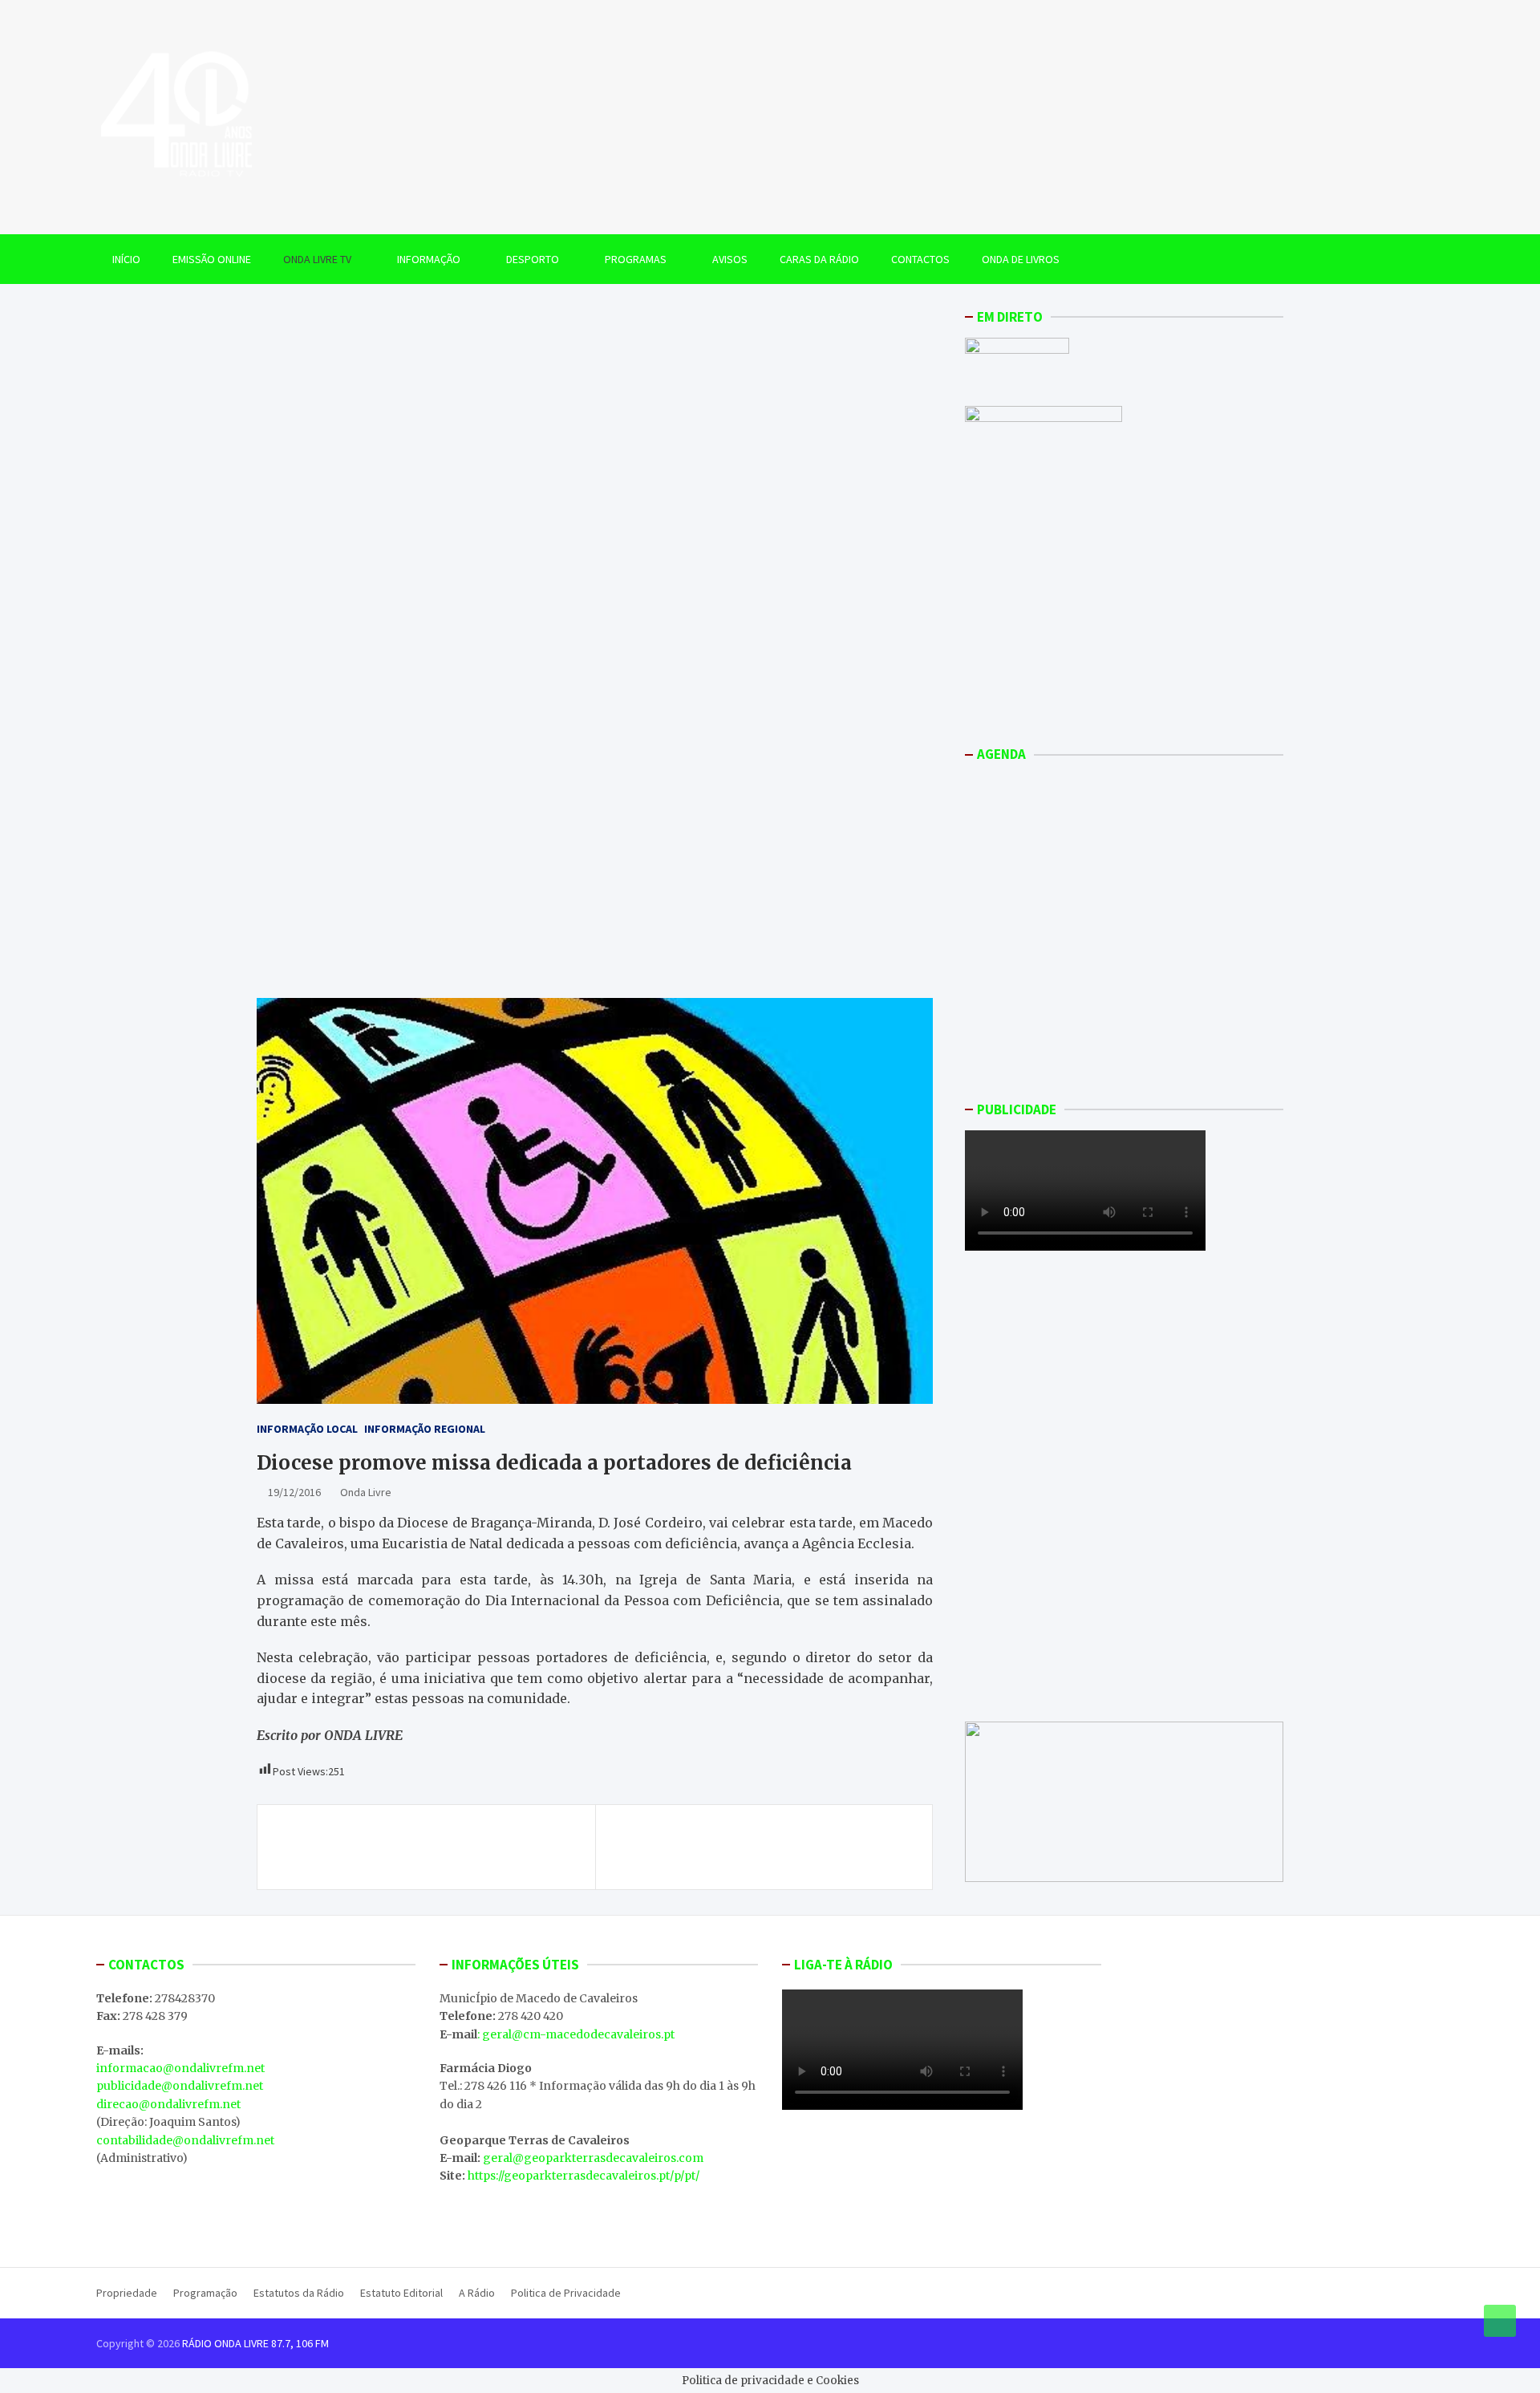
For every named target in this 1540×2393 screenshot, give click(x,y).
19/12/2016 (294, 1492)
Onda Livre (366, 1492)
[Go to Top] (1500, 2321)
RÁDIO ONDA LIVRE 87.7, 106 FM (255, 2343)
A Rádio (477, 2293)
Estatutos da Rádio (299, 2293)
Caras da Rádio (819, 259)
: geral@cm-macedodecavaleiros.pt (576, 2034)
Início (126, 259)
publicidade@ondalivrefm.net (180, 2086)
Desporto (533, 259)
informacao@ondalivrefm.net (180, 2068)
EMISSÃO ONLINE (212, 259)
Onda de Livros (1021, 259)
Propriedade (127, 2293)
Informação (429, 259)
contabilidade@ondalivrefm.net (185, 2140)
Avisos (730, 259)
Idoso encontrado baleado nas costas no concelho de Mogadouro (410, 1847)
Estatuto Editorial (401, 2293)
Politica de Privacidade (566, 2293)
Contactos (920, 259)
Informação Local (307, 1429)
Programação (205, 2293)
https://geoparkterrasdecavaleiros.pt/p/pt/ (584, 2176)
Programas (636, 259)
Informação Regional (425, 1429)
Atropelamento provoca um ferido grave (778, 1838)
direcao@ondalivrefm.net (168, 2104)
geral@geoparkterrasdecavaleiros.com (593, 2158)
